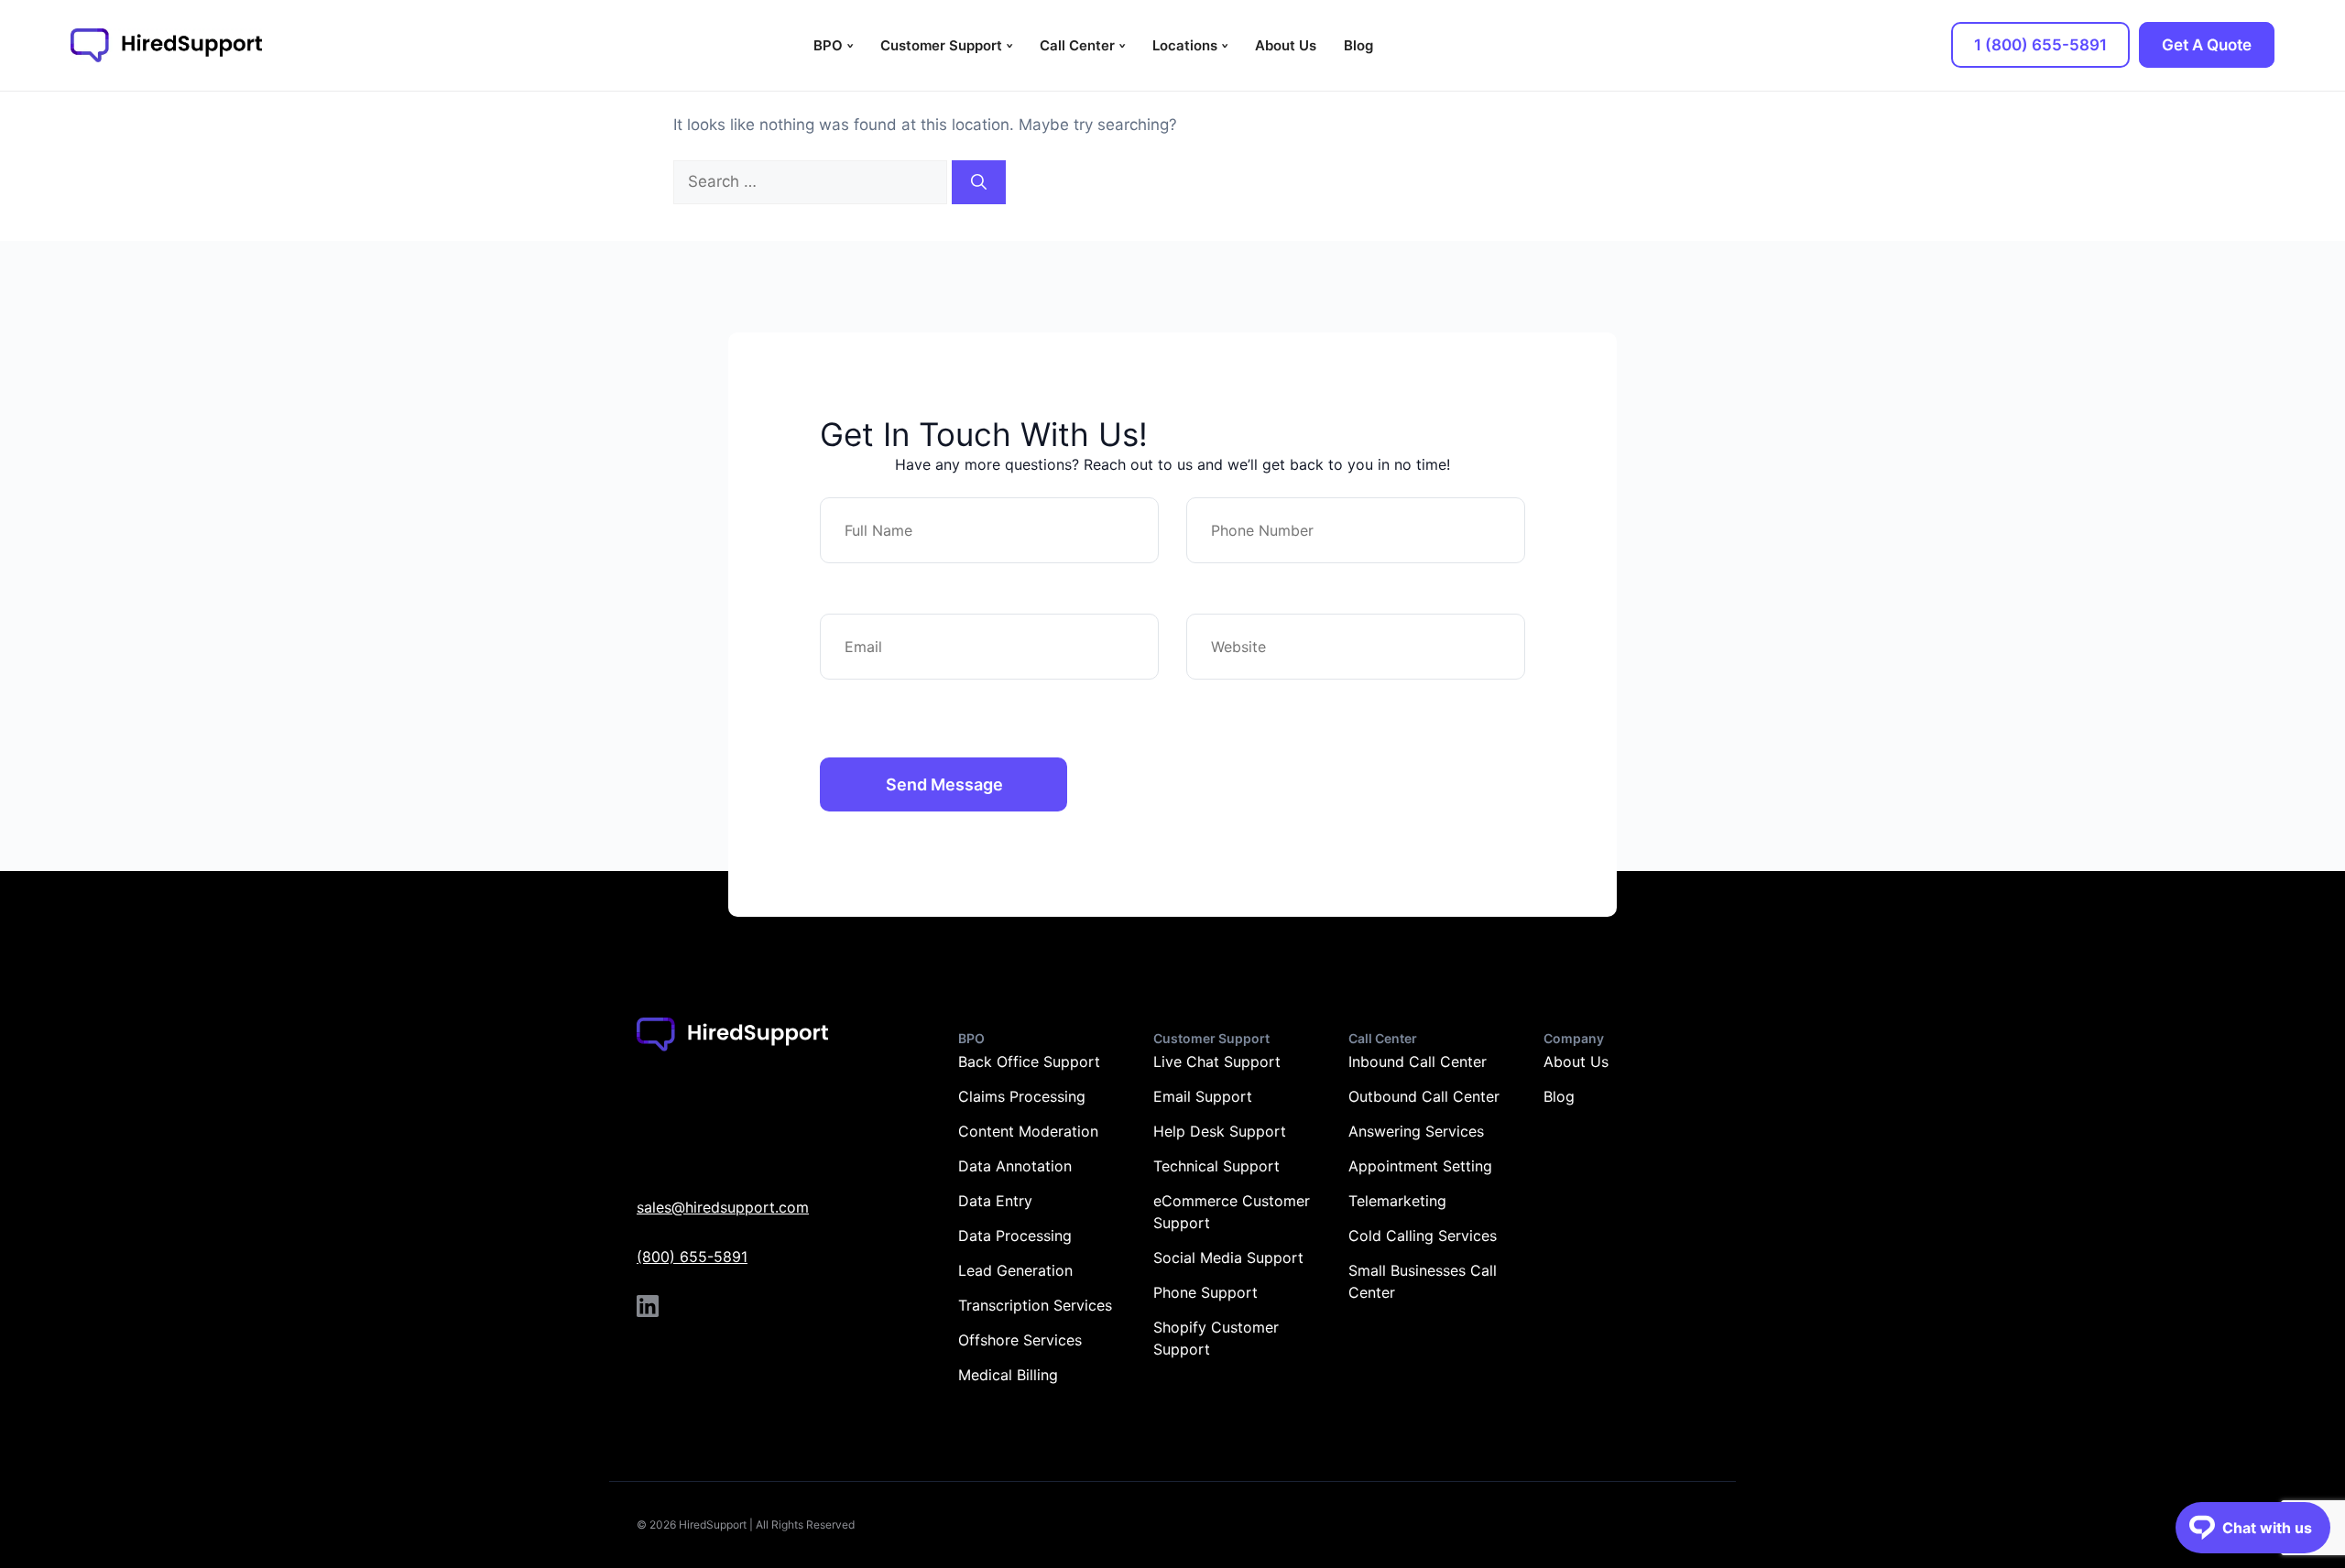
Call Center (1077, 45)
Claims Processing (1022, 1096)
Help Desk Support (1220, 1131)
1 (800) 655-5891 (2040, 45)
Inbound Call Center (1418, 1062)
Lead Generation (1015, 1270)
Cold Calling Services (1423, 1236)
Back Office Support (1029, 1062)
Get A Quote (2207, 45)
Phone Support (1205, 1292)
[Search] (979, 182)
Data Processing (1015, 1236)
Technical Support (1216, 1166)
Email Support (1203, 1096)
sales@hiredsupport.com (723, 1207)
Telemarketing (1397, 1201)
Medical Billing (1008, 1375)
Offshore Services (1020, 1340)
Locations (1185, 45)
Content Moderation (1028, 1131)
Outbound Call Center (1424, 1096)
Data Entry (995, 1201)
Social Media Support (1228, 1258)
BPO (828, 45)
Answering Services (1416, 1131)
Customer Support (941, 45)
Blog (1358, 45)
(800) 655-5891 (692, 1257)
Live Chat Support (1217, 1062)
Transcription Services (1035, 1305)
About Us (1286, 45)
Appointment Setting (1420, 1166)
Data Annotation (1015, 1166)
